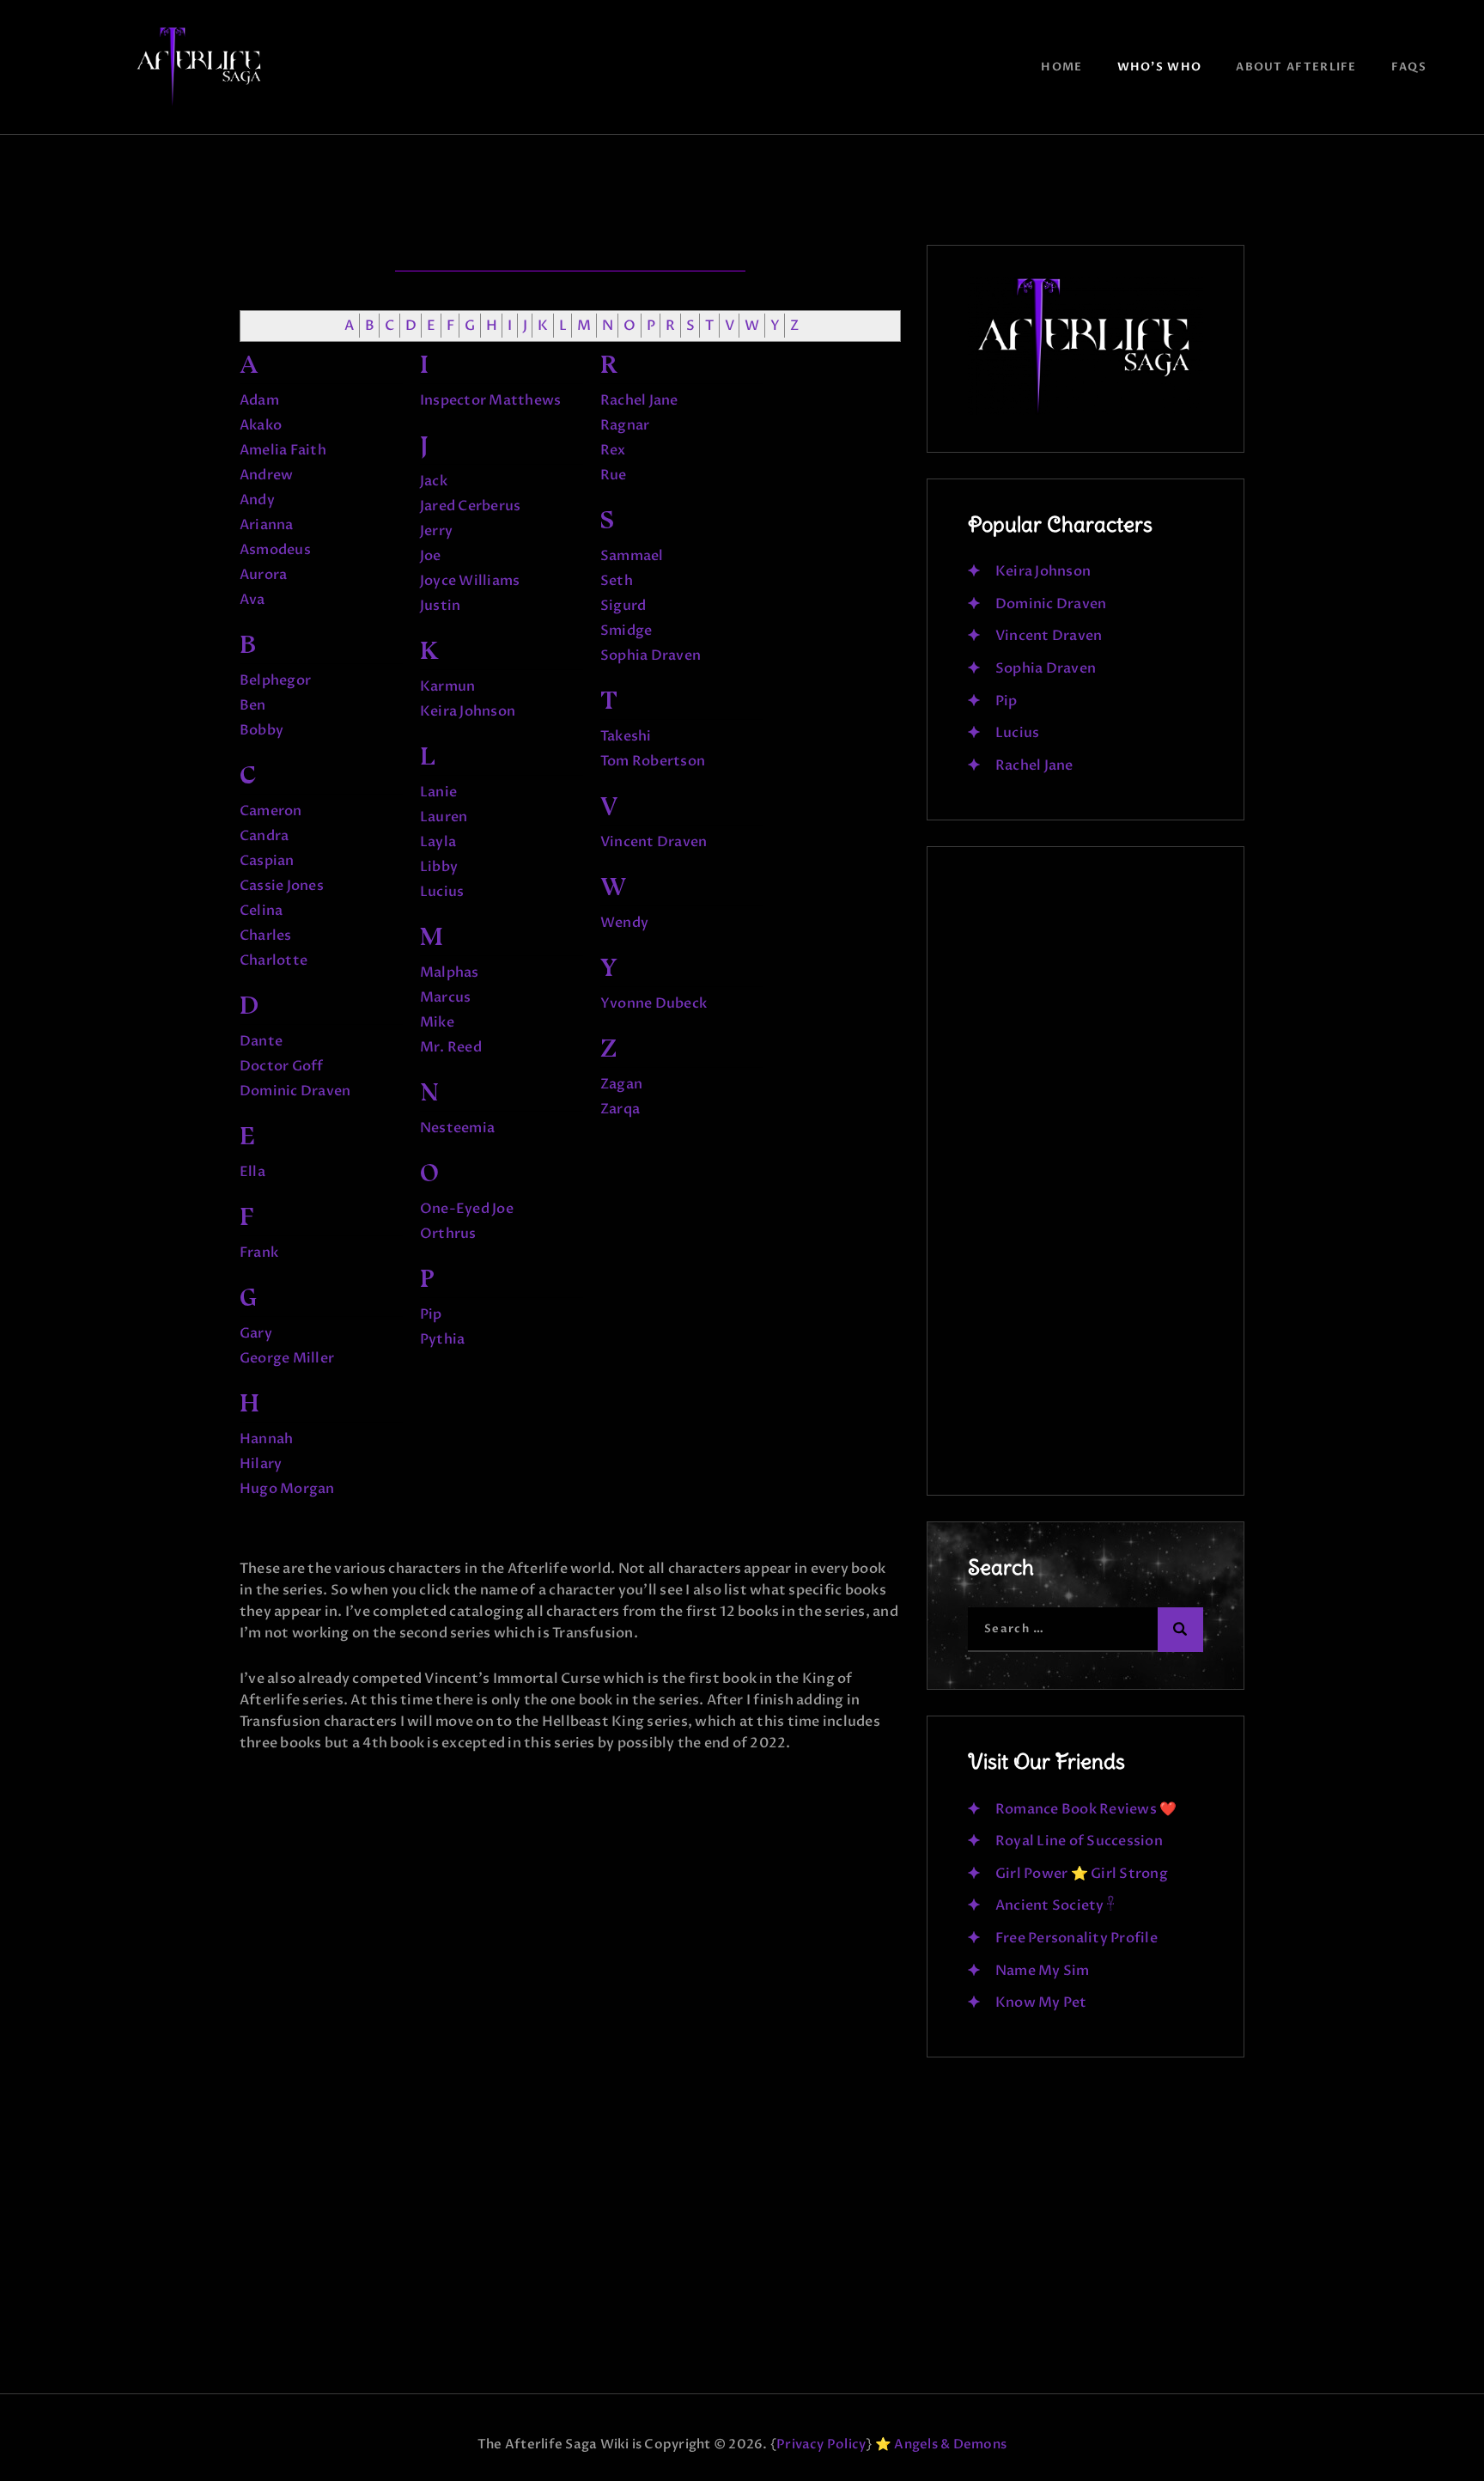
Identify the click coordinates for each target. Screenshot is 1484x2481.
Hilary (261, 1464)
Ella (252, 1172)
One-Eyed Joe (467, 1209)
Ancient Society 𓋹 (1055, 1905)
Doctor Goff (282, 1066)
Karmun (447, 686)
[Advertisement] (1086, 1179)
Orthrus (448, 1234)
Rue (614, 475)
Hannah (266, 1439)
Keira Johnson (468, 711)
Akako (261, 425)
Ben (253, 705)
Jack (434, 481)
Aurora (263, 575)
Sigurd (623, 606)
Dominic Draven (295, 1091)
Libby (439, 867)
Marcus (445, 997)
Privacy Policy (821, 2444)
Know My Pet (1041, 2002)
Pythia (442, 1339)
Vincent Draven (654, 842)
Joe (431, 556)
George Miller (287, 1358)
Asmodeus (275, 550)
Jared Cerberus (470, 506)
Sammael (632, 556)
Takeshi (626, 736)
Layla (438, 842)
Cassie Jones (282, 886)
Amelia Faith (283, 450)
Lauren (444, 817)
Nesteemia (457, 1128)
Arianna (267, 525)
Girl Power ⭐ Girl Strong (1082, 1874)
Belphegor (275, 680)
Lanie (438, 792)
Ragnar (625, 425)
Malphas (450, 972)
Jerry (436, 531)
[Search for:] (1086, 1628)
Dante (261, 1041)
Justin (440, 606)
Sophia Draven (651, 655)
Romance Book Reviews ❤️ (1086, 1809)
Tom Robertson (653, 761)
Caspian (267, 861)
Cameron (271, 811)
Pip (431, 1314)
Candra (264, 836)
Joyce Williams (470, 581)
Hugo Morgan (287, 1489)
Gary (256, 1333)
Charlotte (274, 960)
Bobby (262, 730)
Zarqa (620, 1109)
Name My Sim (1043, 1971)
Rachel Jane (639, 400)
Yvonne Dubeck (654, 1003)
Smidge (626, 631)
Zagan (621, 1084)
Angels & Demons (950, 2444)
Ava (252, 600)
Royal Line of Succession (1079, 1841)
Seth (617, 581)
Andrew (266, 475)
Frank (259, 1253)
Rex (613, 450)
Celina (261, 911)
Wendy (624, 923)
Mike (437, 1022)
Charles (266, 936)
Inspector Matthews (490, 400)
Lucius (442, 892)
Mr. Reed (451, 1047)
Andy (257, 500)
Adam (259, 400)
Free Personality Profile (1077, 1938)
